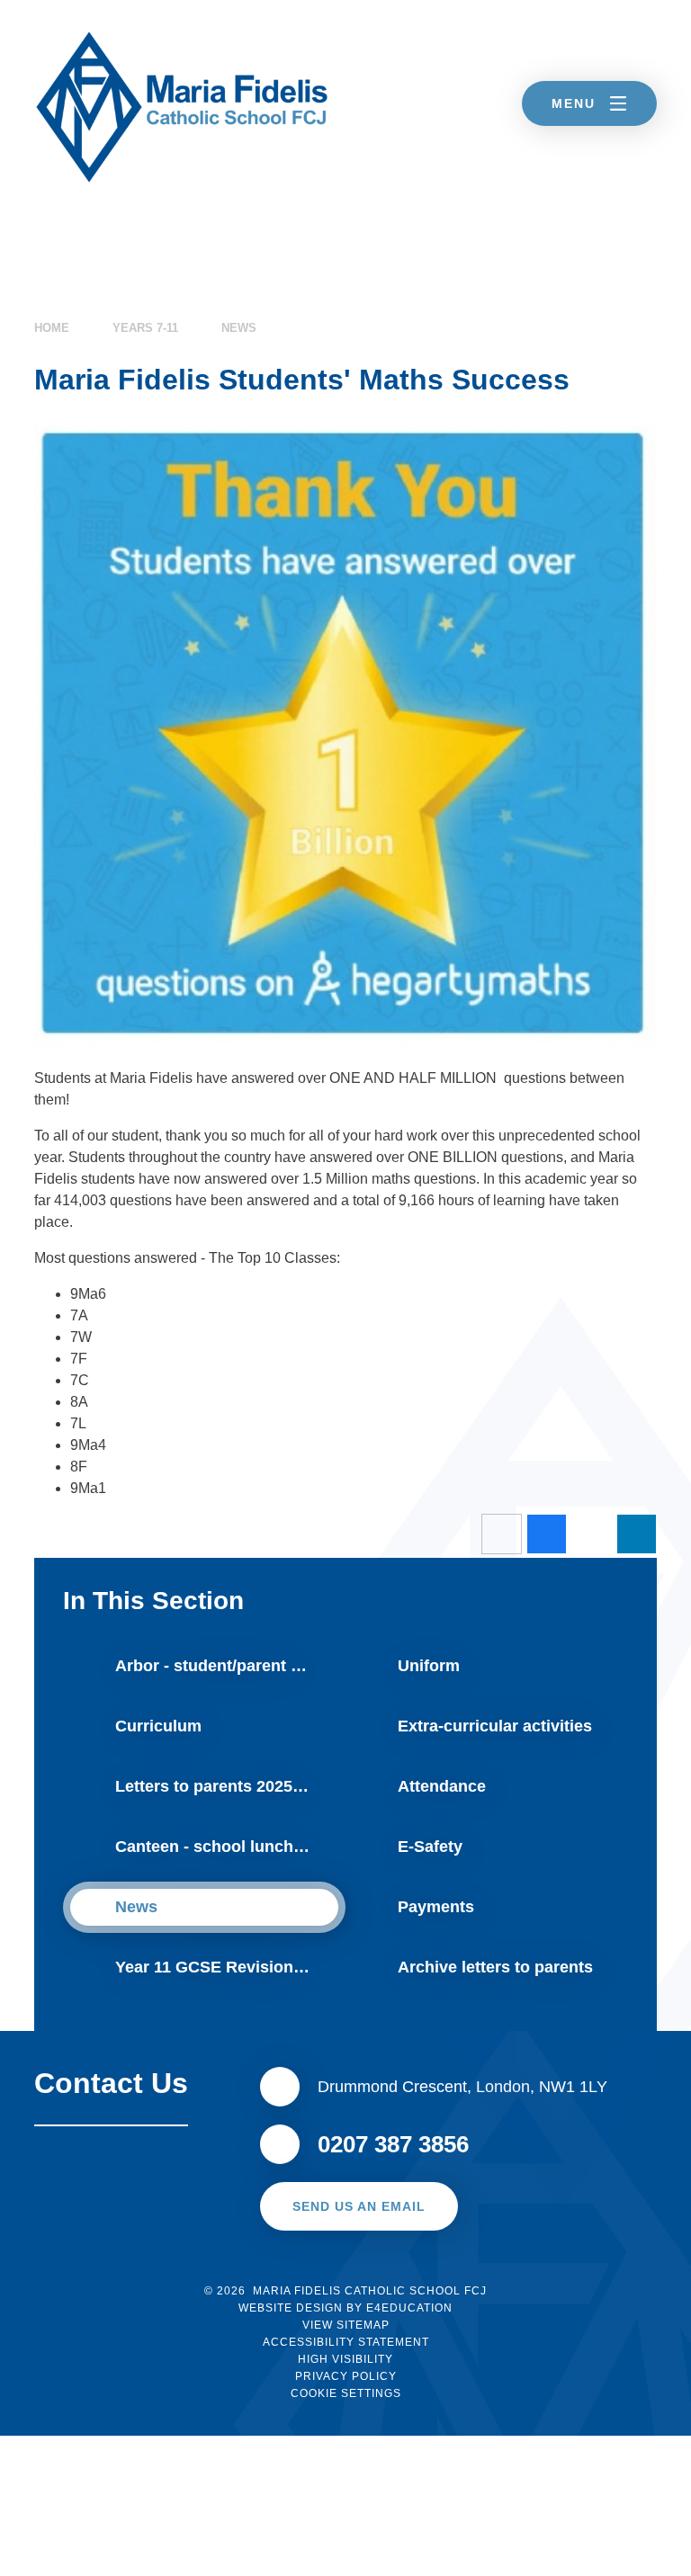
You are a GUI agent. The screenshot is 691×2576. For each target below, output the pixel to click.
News (239, 328)
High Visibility (345, 2359)
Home (52, 328)
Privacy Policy (346, 2376)
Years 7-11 (145, 328)
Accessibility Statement (346, 2342)
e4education (409, 2308)
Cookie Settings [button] (346, 2393)
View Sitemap (346, 2325)
